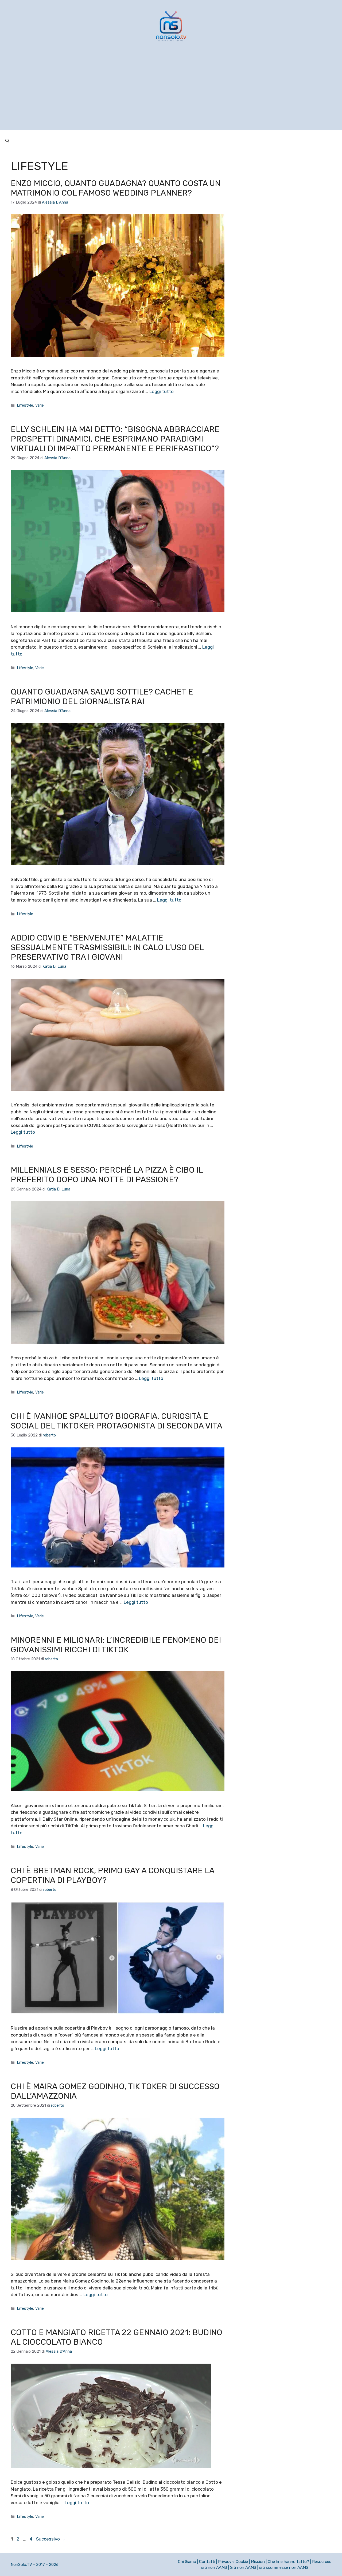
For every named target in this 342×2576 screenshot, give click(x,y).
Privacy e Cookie (233, 2562)
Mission (258, 2562)
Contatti (207, 2562)
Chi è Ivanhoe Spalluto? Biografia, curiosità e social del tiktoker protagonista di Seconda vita (116, 1421)
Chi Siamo (187, 2562)
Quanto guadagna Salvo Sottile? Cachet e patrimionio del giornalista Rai (102, 697)
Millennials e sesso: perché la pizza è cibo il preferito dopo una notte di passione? (107, 1175)
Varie (40, 405)
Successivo (51, 2539)
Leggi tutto (162, 391)
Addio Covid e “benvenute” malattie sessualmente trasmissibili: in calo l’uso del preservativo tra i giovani (107, 947)
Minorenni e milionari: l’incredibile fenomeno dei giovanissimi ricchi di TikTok (116, 1645)
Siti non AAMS (243, 2567)
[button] (7, 141)
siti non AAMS (214, 2567)
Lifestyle (25, 405)
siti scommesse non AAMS (284, 2567)
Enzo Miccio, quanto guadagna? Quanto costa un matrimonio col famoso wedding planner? (116, 188)
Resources (322, 2562)
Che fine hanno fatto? (288, 2562)
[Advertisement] (171, 93)
